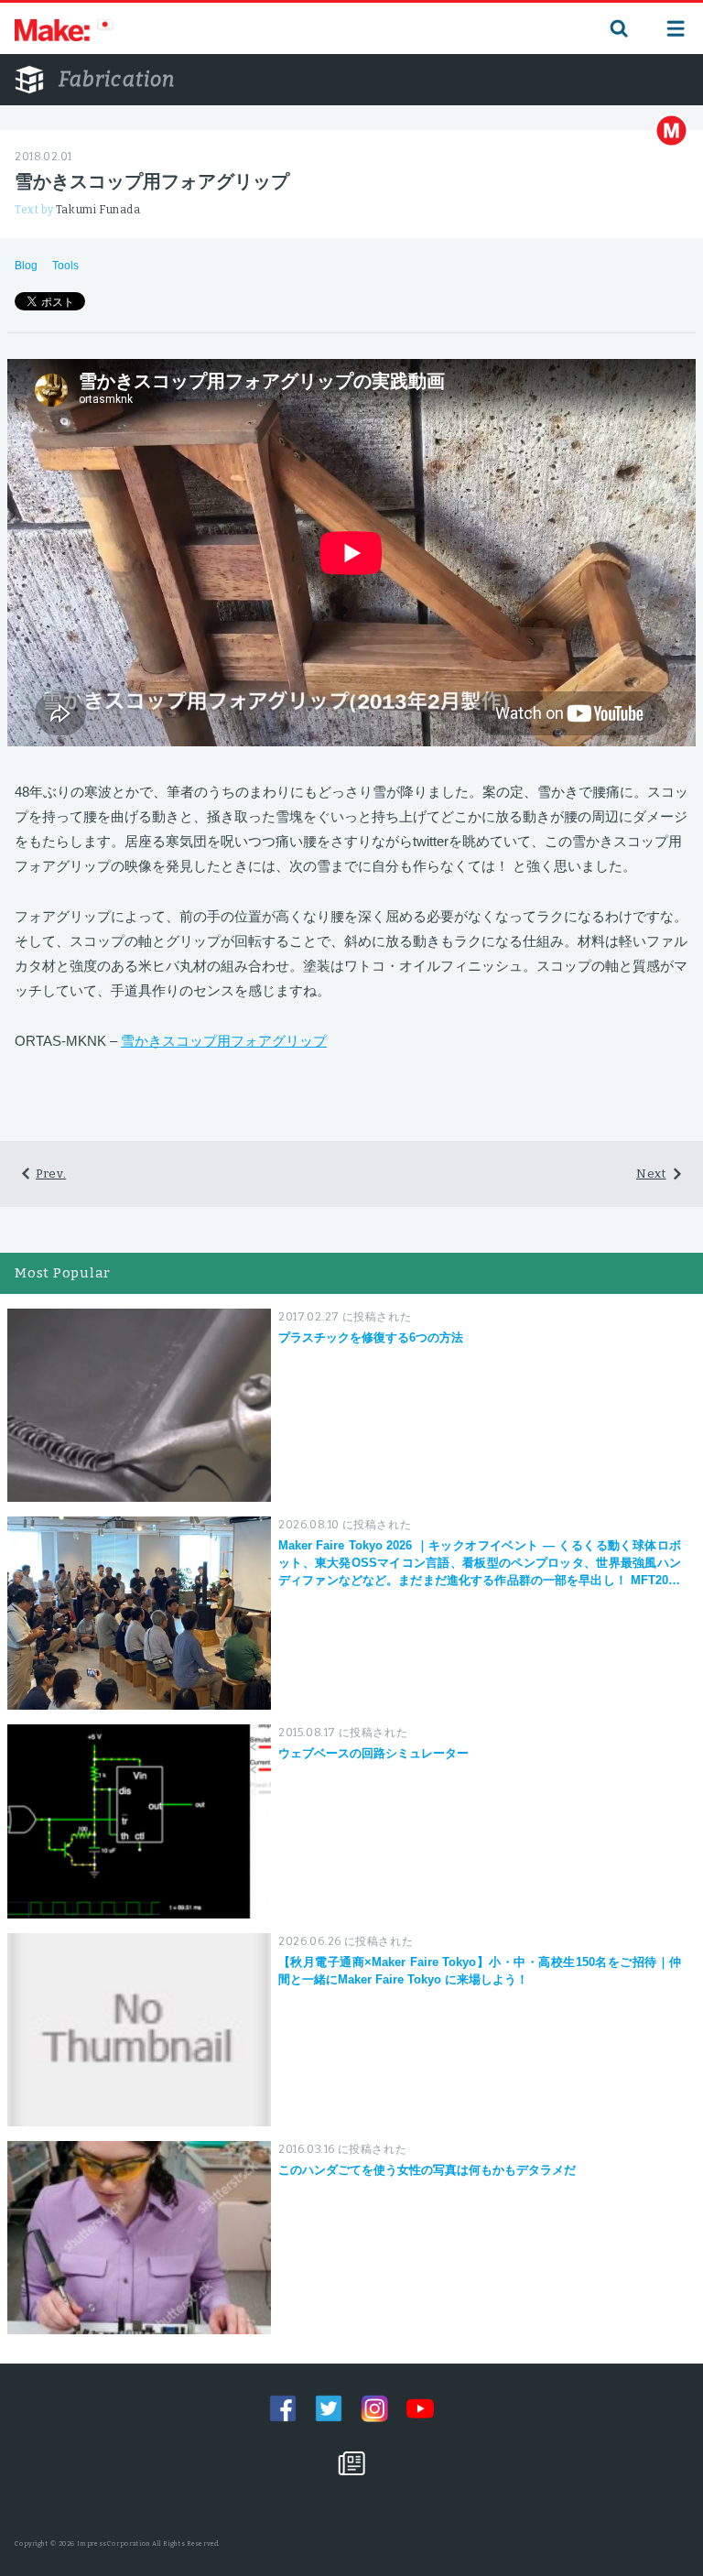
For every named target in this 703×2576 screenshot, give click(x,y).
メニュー (676, 28)
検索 (617, 28)
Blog (26, 266)
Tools (65, 266)
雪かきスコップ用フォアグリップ (224, 1041)
